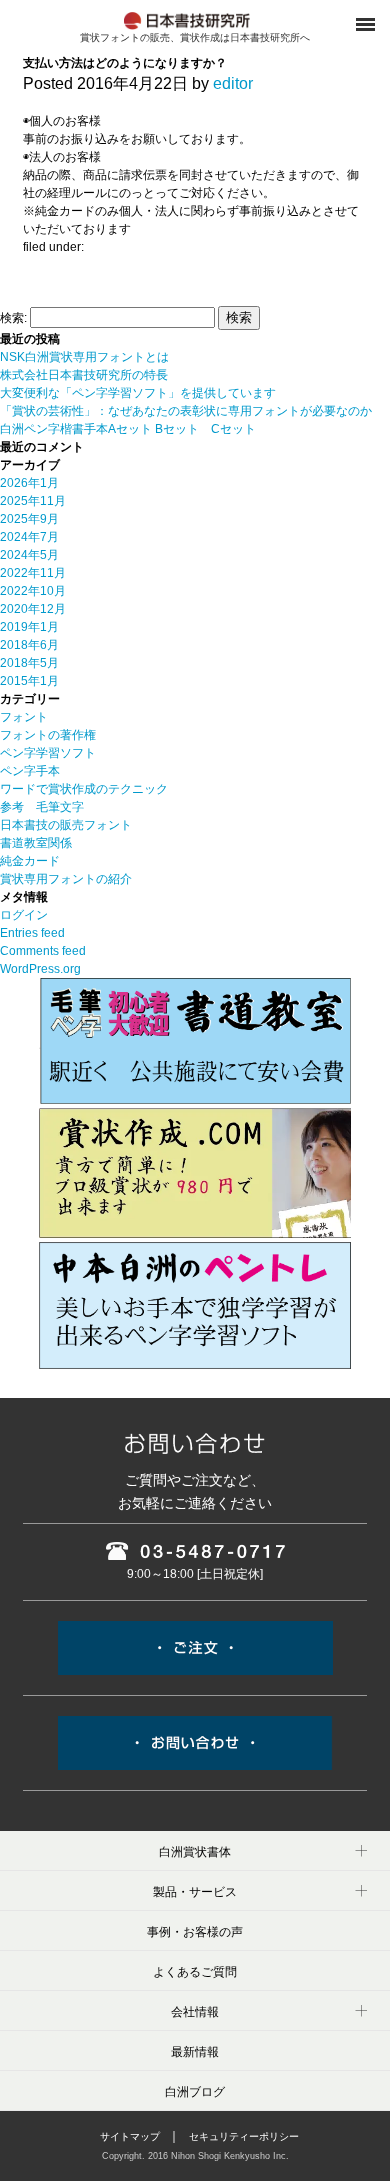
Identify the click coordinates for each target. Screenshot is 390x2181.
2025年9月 (29, 519)
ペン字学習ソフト (48, 753)
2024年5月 (29, 555)
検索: (13, 318)
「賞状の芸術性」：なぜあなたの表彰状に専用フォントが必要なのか (186, 411)
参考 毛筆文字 (42, 807)
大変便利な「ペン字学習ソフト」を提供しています (138, 393)
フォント (24, 717)
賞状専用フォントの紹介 (66, 879)
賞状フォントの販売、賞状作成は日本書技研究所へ (195, 37)
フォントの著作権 (48, 735)
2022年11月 (33, 573)
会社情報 (195, 2012)
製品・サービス (195, 1892)
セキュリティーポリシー (244, 2136)
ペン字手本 (30, 771)
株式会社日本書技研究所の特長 (84, 375)
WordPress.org (40, 969)
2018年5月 (29, 663)
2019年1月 (29, 627)
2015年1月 (29, 681)
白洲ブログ (195, 2092)
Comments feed (43, 951)
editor (233, 83)
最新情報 (195, 2052)
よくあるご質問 (195, 1972)
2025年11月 (33, 501)
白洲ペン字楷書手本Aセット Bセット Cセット (128, 429)
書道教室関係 (36, 843)
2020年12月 (33, 609)
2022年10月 (33, 591)
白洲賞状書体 (195, 1852)
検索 (239, 317)
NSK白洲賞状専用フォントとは (84, 357)
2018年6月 (29, 645)
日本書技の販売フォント (66, 825)
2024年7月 (29, 537)
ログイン (24, 915)
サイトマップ (130, 2136)
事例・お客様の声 (195, 1932)
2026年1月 (29, 483)
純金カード (30, 861)
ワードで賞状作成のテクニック (84, 789)
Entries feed (32, 933)
